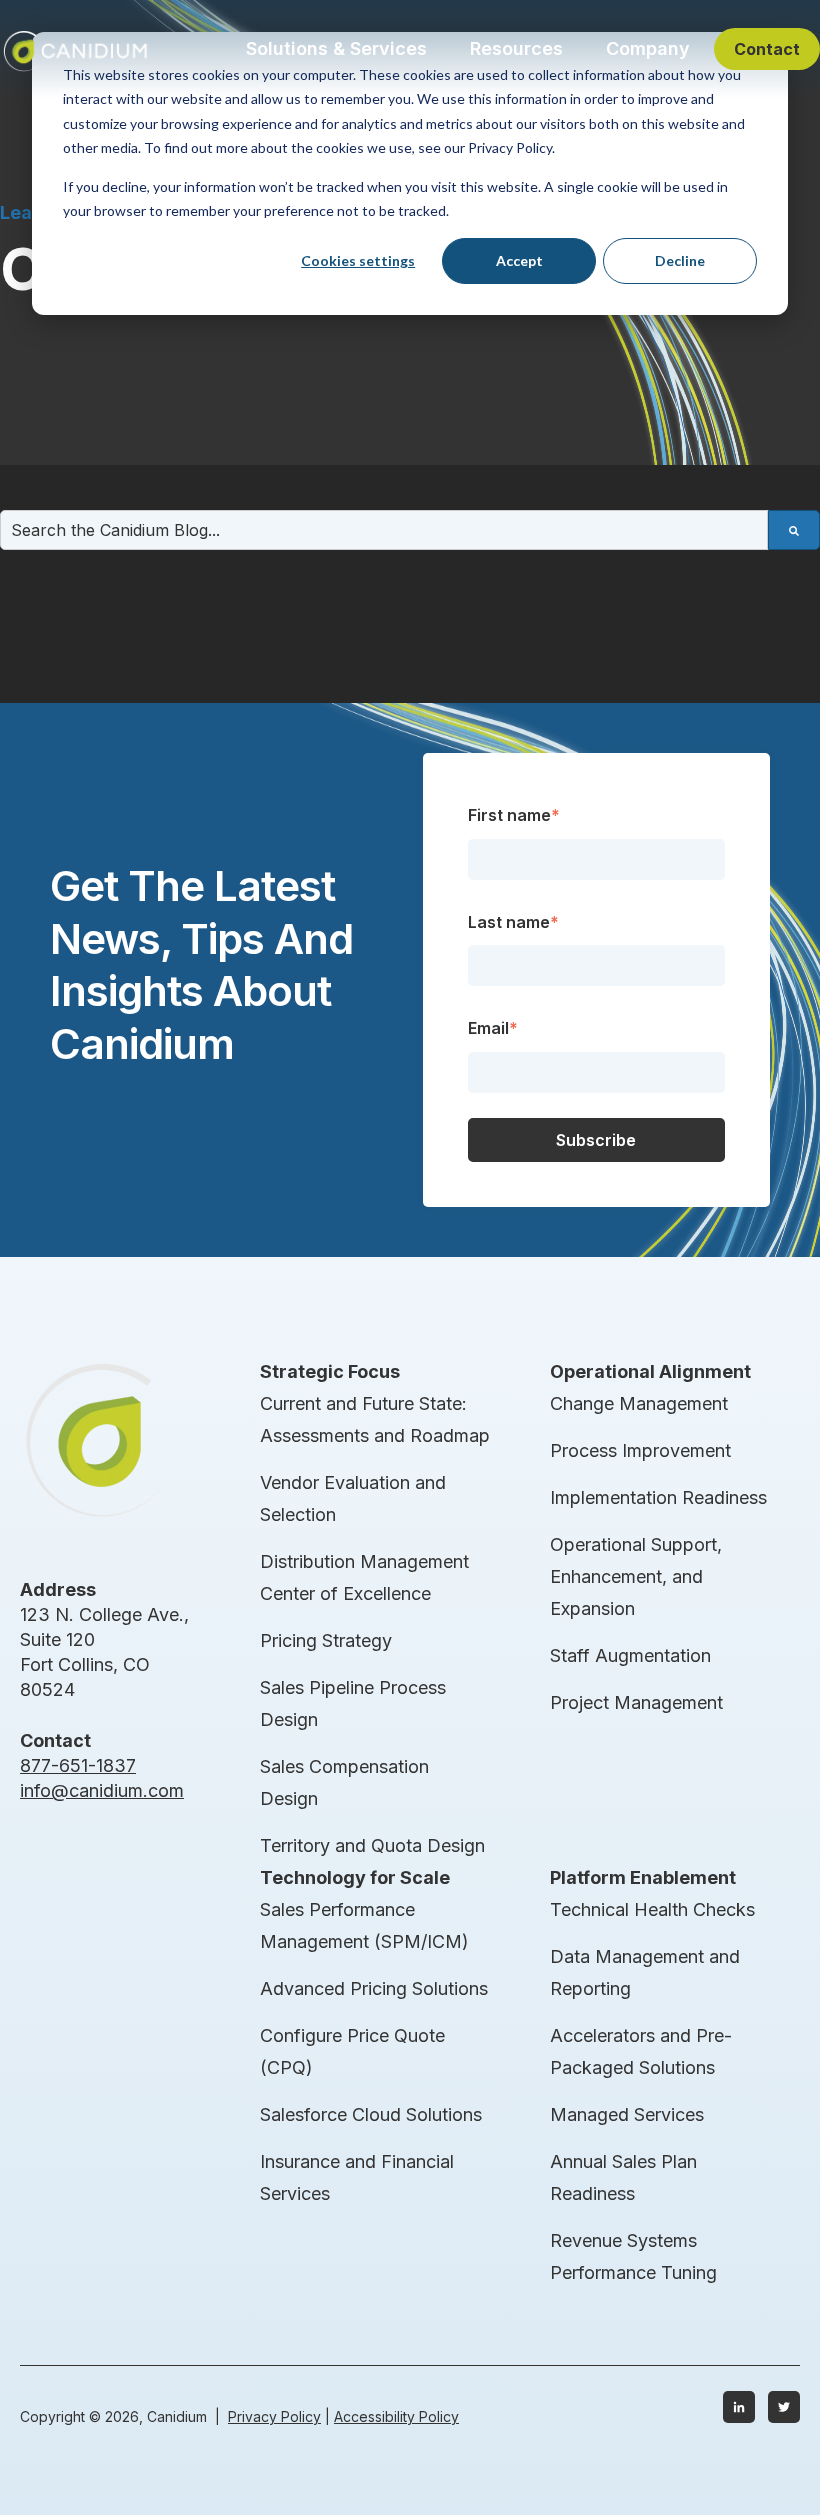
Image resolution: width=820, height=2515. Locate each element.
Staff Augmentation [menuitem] (630, 1655)
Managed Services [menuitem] (627, 2114)
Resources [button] (516, 48)
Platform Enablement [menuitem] (643, 1877)
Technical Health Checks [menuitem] (652, 1909)
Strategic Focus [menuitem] (330, 1371)
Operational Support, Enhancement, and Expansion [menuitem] (636, 1576)
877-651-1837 (78, 1765)
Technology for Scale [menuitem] (355, 1877)
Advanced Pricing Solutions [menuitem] (374, 1988)
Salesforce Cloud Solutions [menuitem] (371, 2114)
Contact (767, 49)
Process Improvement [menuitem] (640, 1450)
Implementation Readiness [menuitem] (658, 1497)
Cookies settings (358, 260)
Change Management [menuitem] (639, 1403)
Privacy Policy (274, 2416)
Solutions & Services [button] (336, 48)
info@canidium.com (102, 1790)
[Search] (794, 530)
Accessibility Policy (396, 2416)
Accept (519, 260)
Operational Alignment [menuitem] (650, 1371)
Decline (680, 260)
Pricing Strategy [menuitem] (326, 1640)
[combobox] (384, 530)
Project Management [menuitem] (636, 1702)
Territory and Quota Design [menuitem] (372, 1845)
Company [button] (648, 48)
